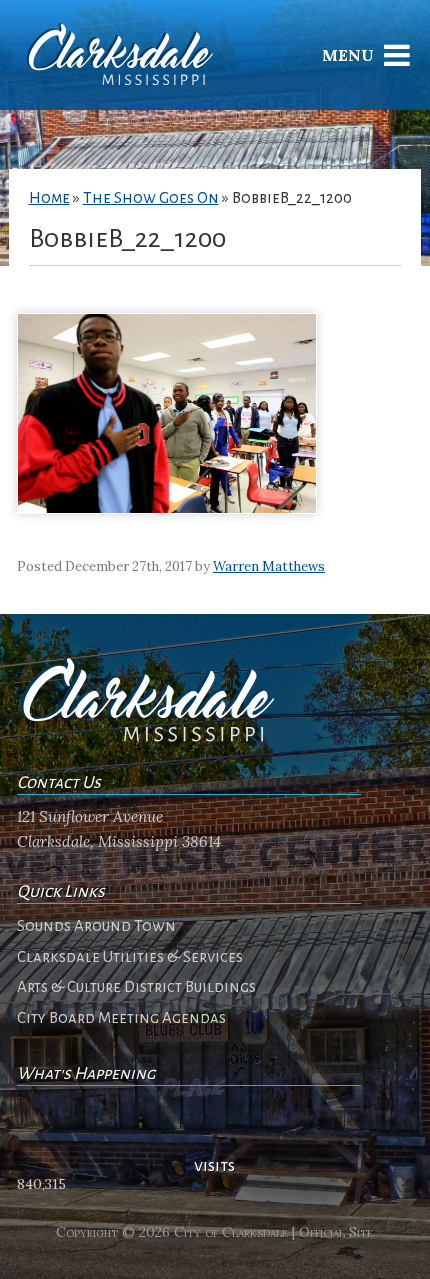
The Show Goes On (151, 198)
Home (49, 198)
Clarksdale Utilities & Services (130, 957)
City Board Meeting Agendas (121, 1018)
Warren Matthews (269, 566)
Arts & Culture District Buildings (136, 987)
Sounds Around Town (96, 926)
